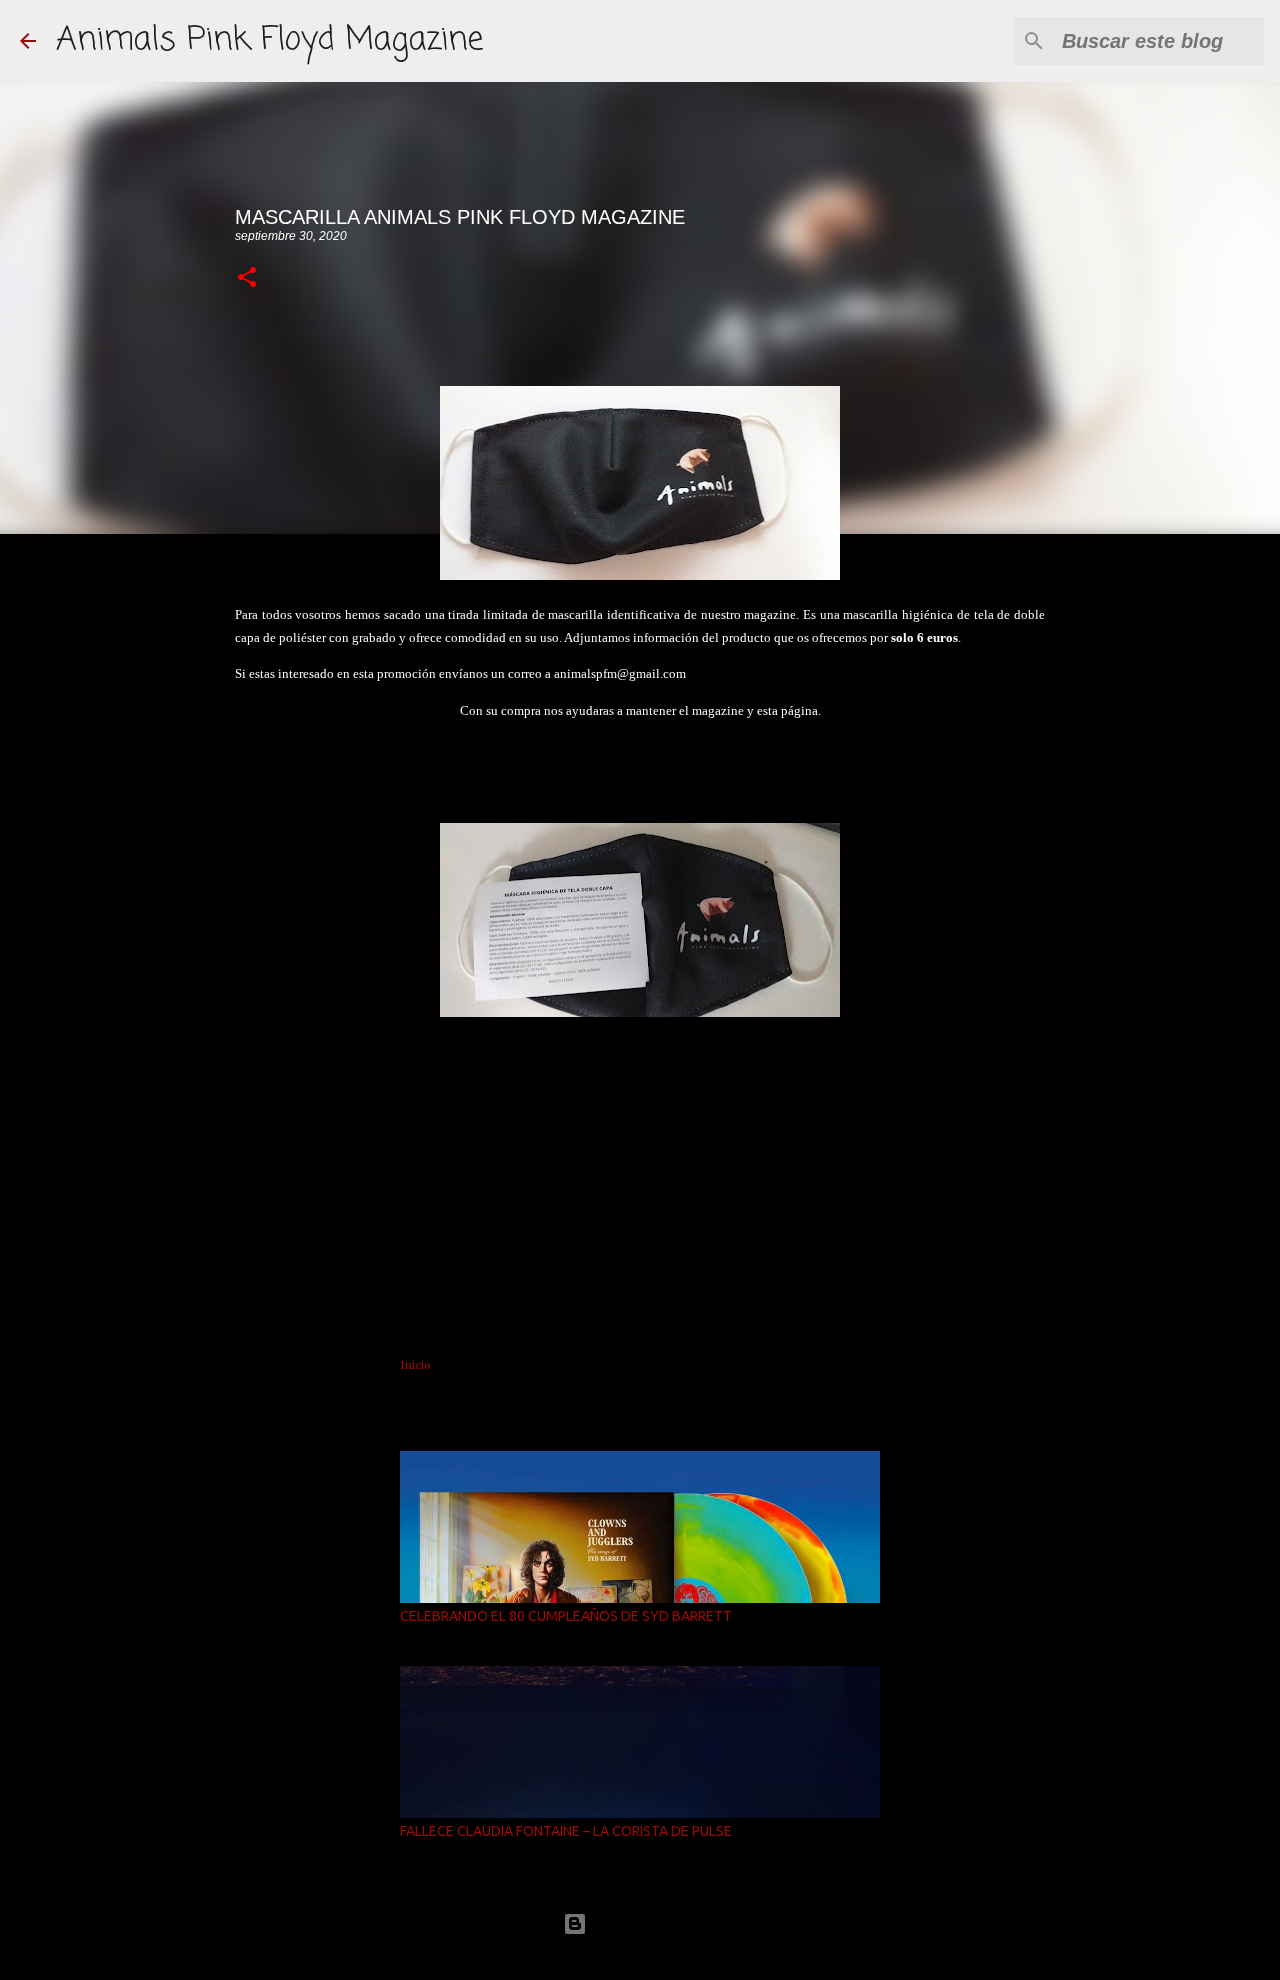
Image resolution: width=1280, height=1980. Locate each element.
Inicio (415, 1365)
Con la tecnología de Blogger (652, 1923)
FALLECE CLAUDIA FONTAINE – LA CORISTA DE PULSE (566, 1831)
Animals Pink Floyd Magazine (269, 40)
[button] (247, 278)
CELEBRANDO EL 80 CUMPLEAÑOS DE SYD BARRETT (566, 1616)
